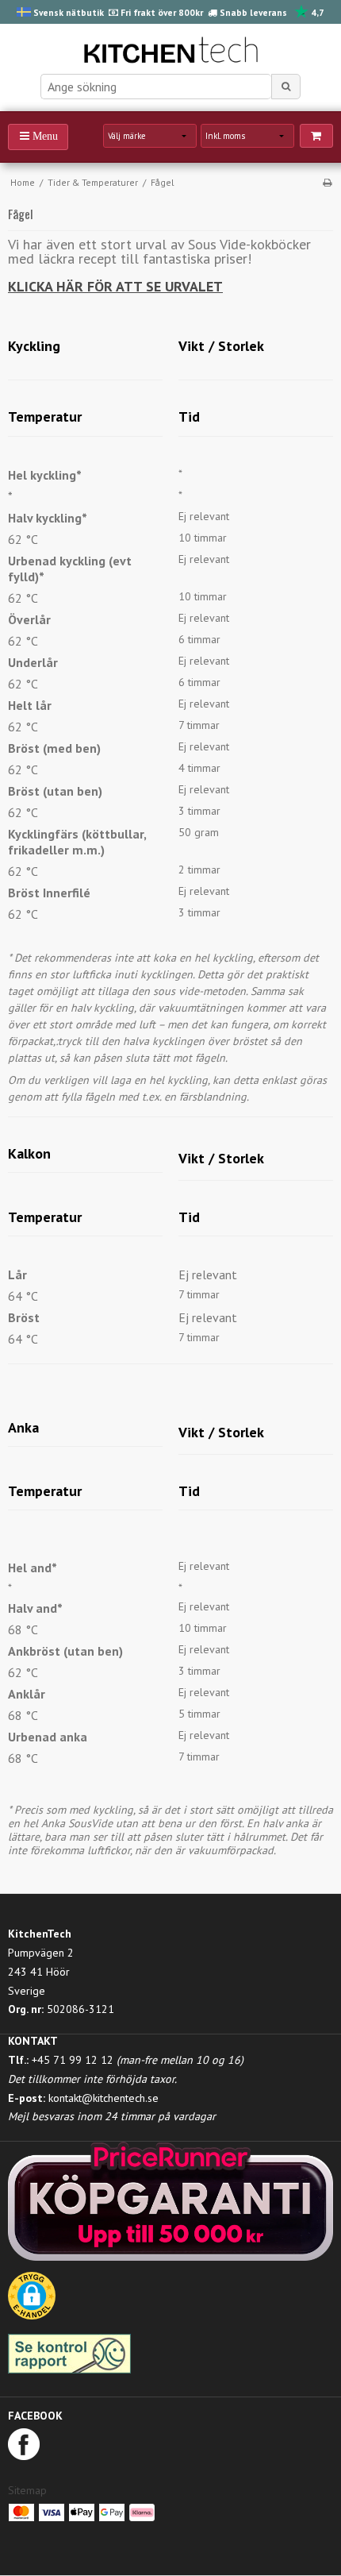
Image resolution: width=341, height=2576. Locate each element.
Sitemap (27, 2490)
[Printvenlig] (327, 182)
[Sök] (286, 87)
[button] (32, 2301)
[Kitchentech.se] (170, 52)
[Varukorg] (316, 136)
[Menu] (38, 137)
